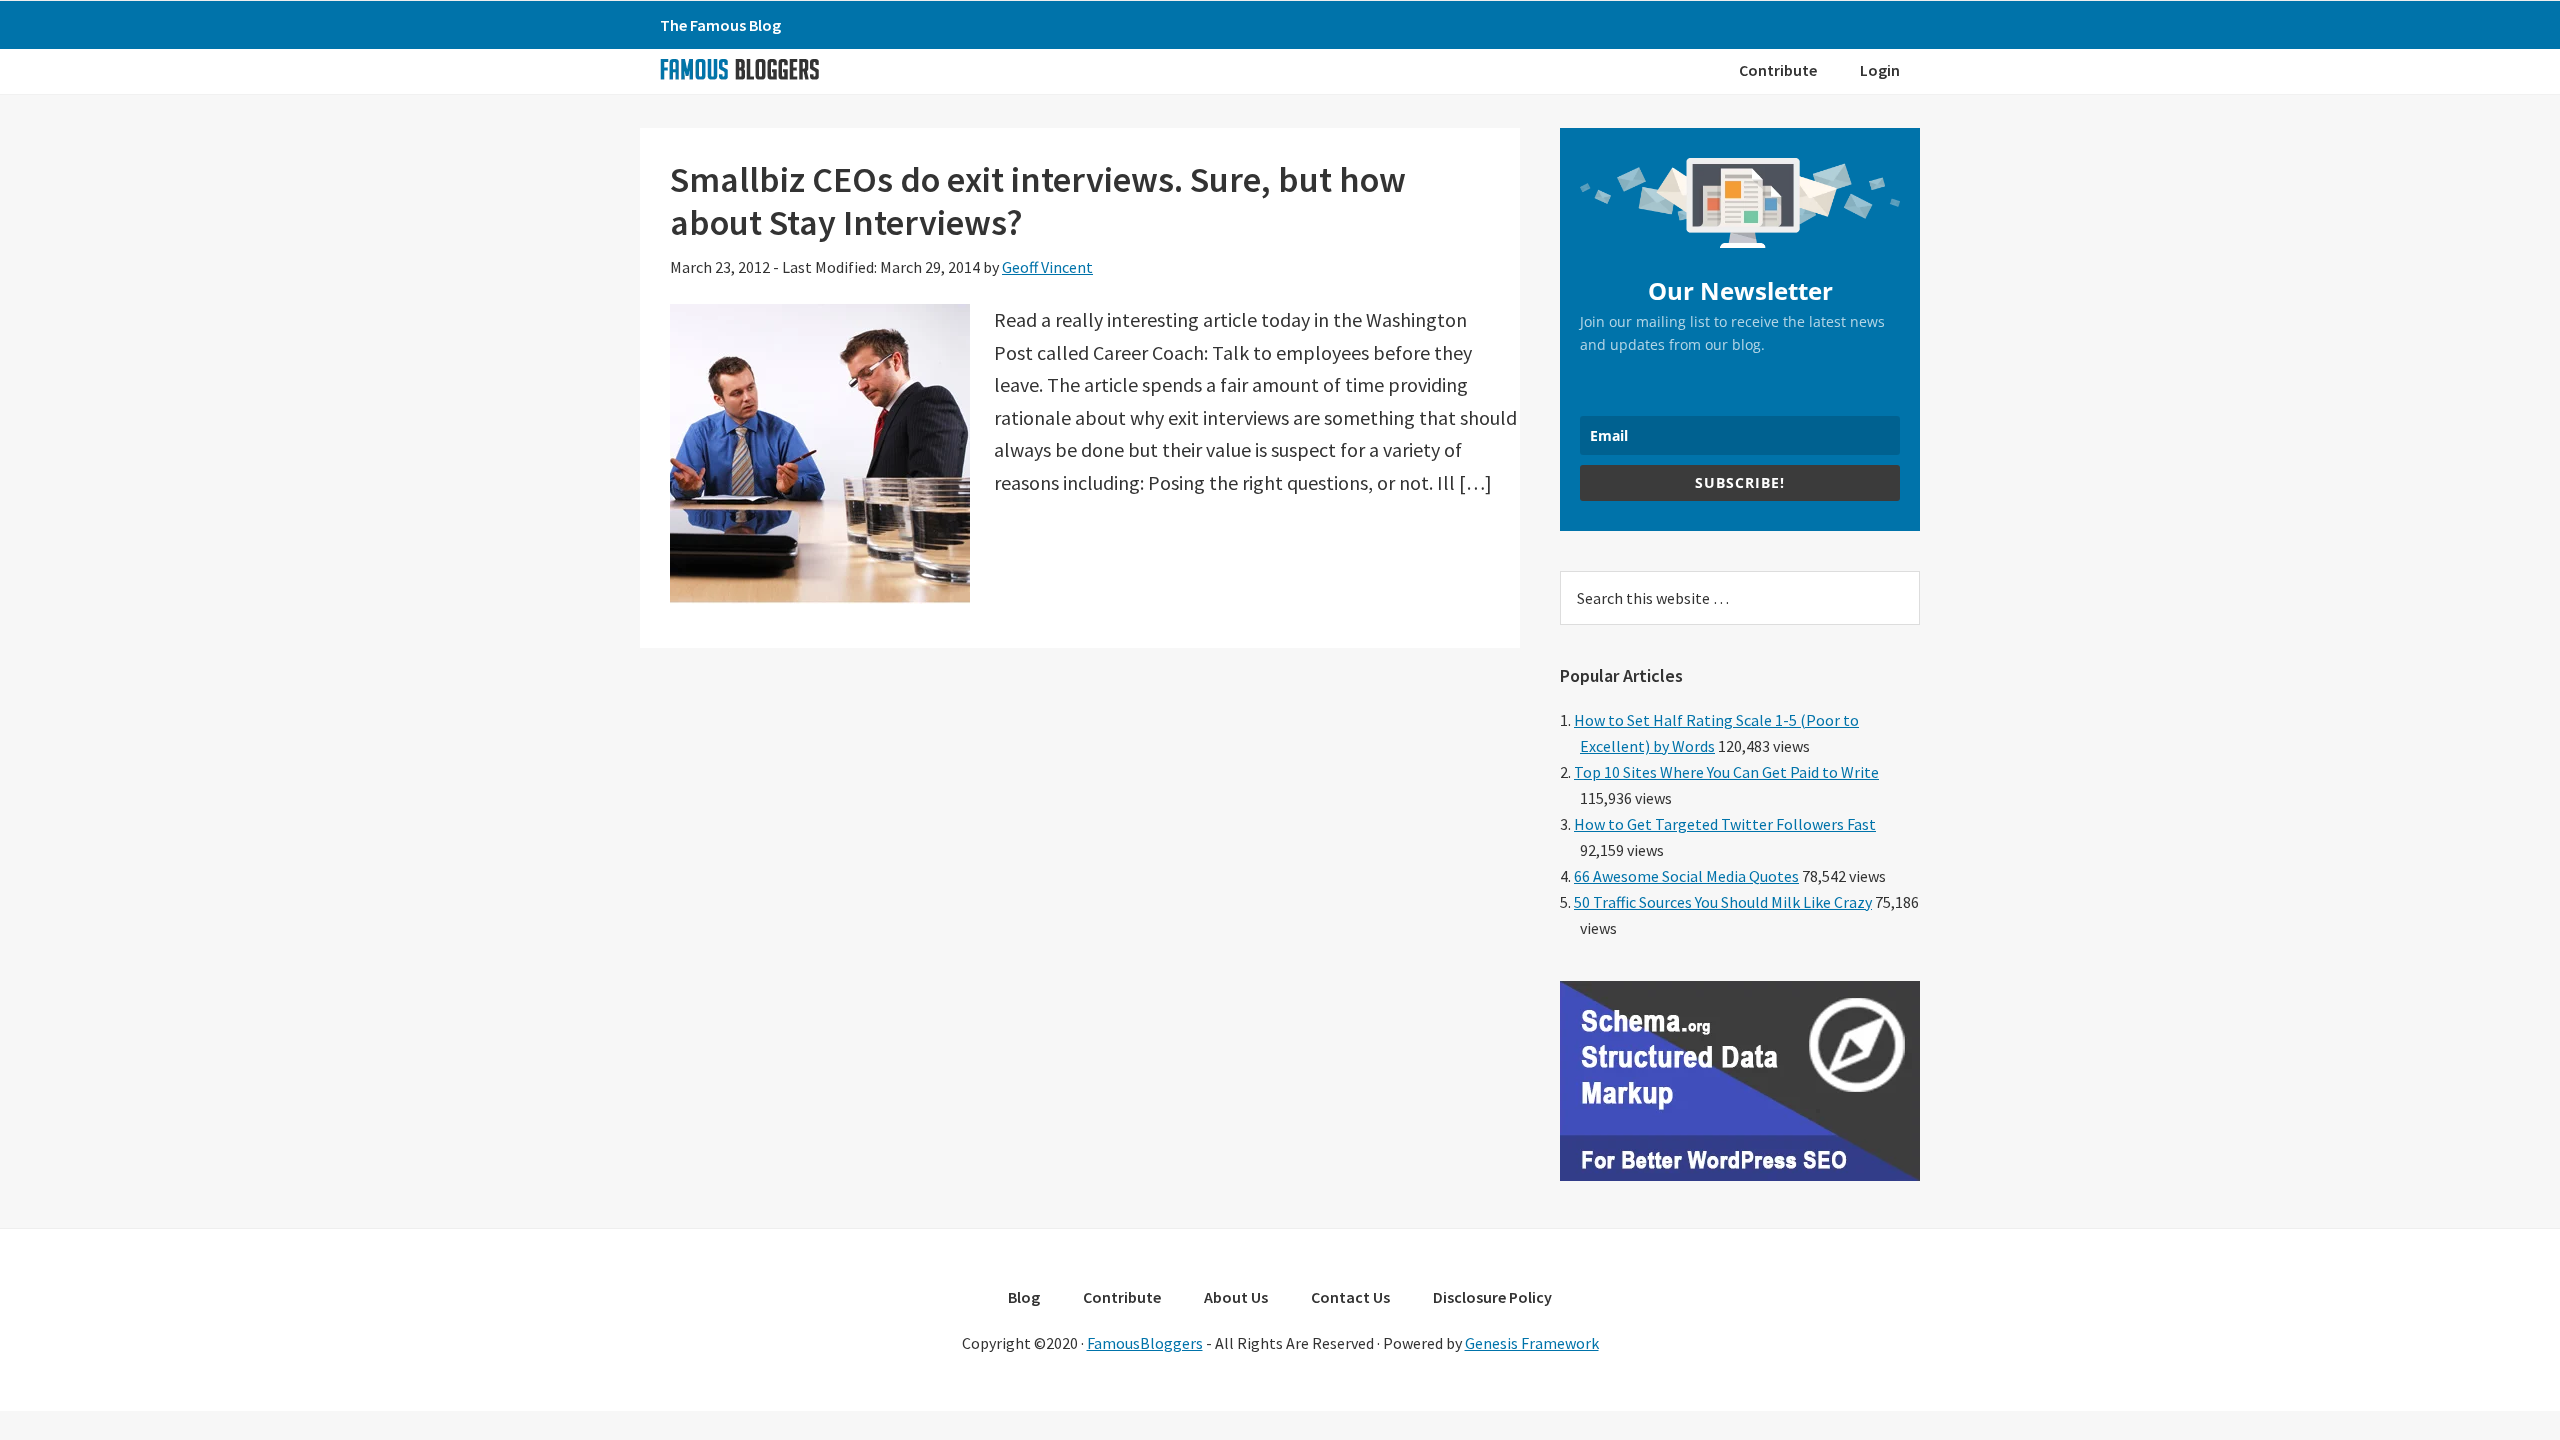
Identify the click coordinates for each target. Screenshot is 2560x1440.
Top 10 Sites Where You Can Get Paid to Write (1726, 772)
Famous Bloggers (739, 69)
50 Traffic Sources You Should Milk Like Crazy (1723, 902)
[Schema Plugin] (1740, 1175)
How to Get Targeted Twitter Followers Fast (1725, 824)
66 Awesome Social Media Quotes (1686, 876)
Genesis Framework (1532, 1343)
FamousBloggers (1145, 1343)
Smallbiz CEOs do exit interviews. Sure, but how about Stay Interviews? (1038, 201)
